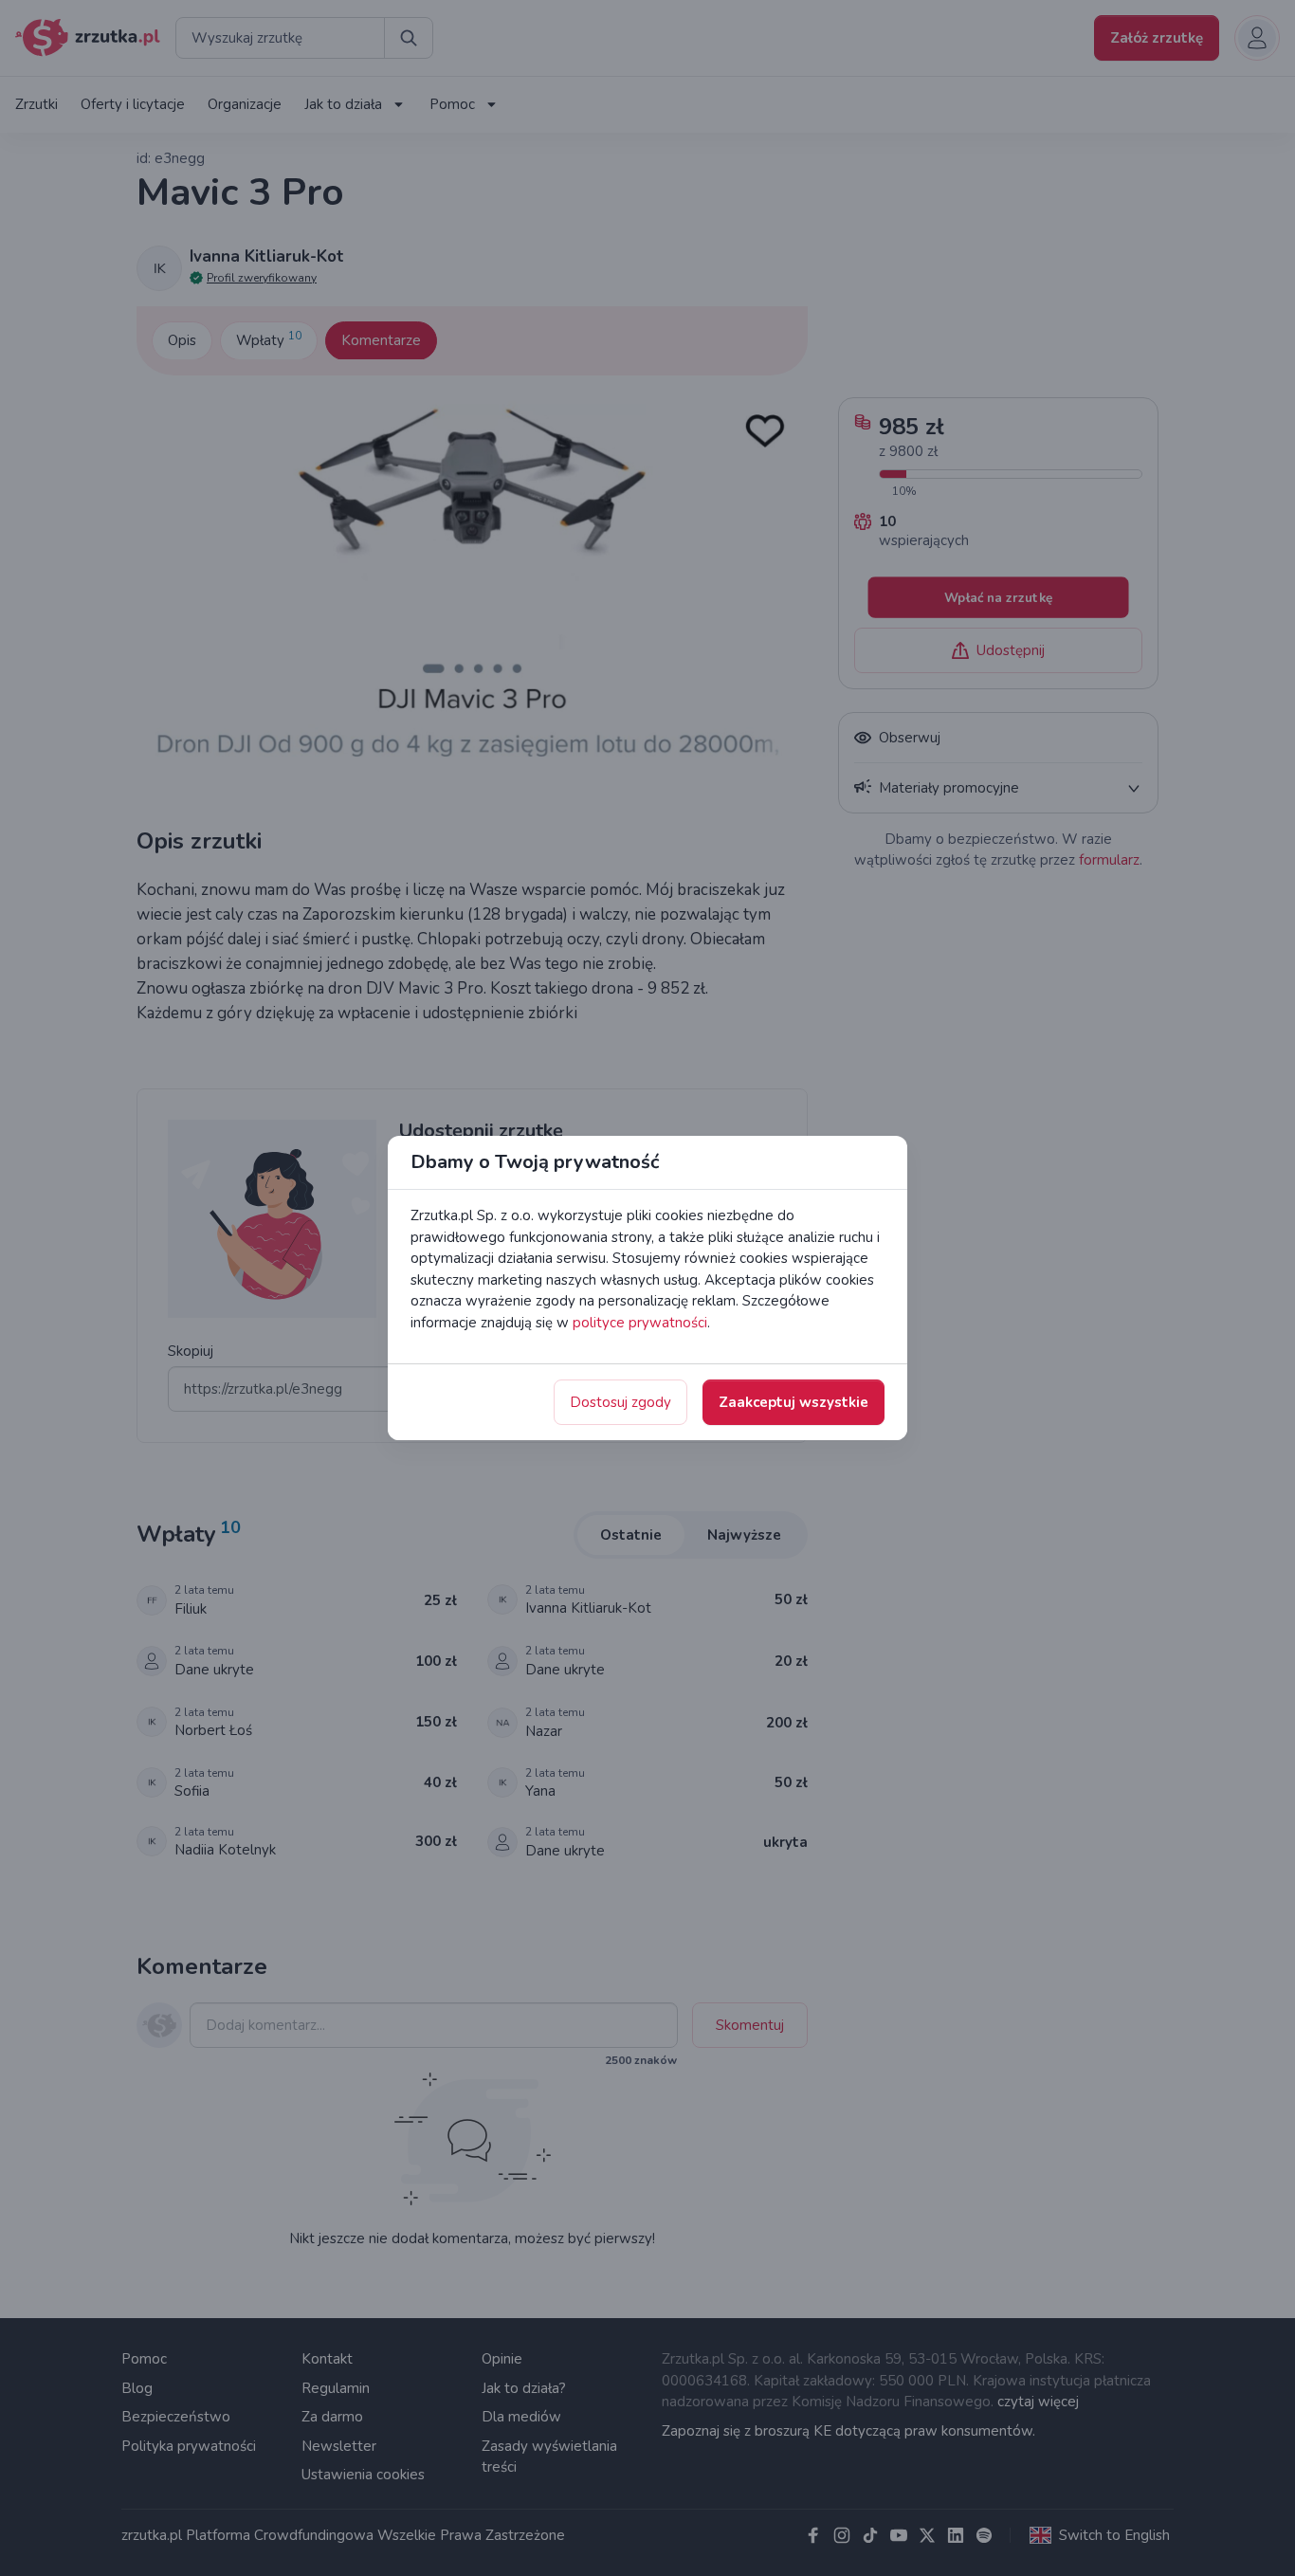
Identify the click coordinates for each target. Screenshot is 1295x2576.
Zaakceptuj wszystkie (793, 1402)
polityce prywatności (640, 1323)
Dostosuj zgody (620, 1402)
